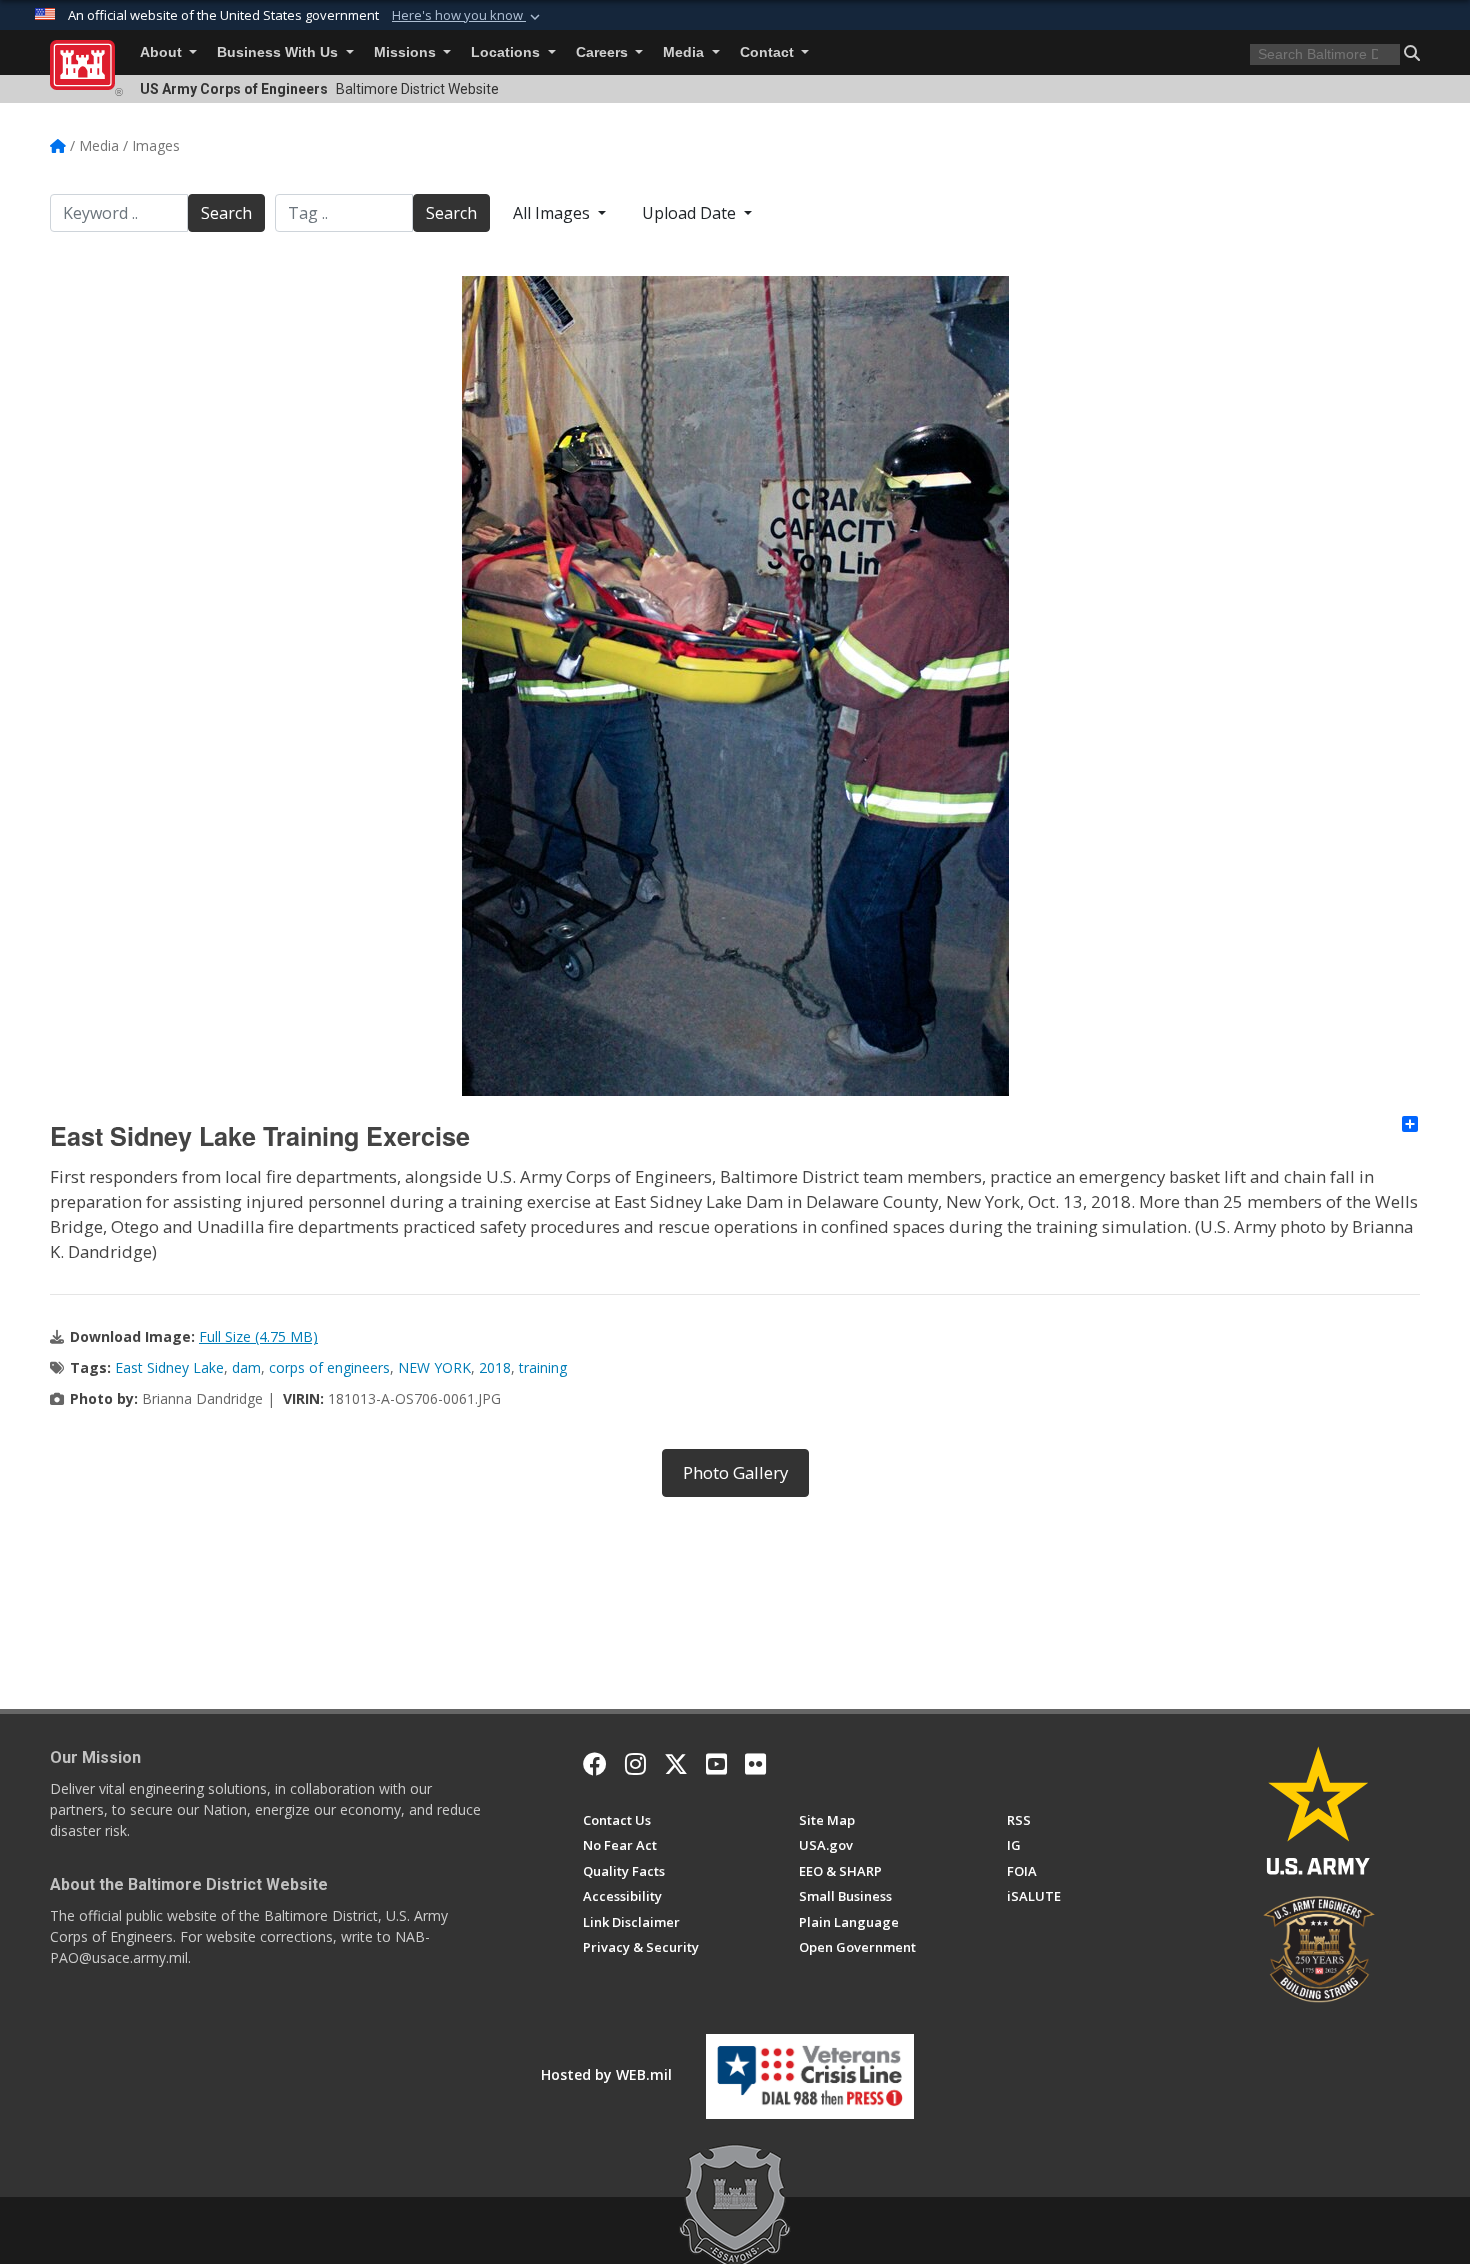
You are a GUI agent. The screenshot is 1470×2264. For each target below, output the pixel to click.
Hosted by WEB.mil (606, 2074)
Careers (604, 52)
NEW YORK (434, 1367)
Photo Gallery (735, 1472)
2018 (495, 1367)
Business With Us (279, 52)
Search (226, 213)
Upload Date (691, 213)
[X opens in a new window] (676, 1764)
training (543, 1367)
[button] (468, 16)
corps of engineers (329, 1367)
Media (685, 52)
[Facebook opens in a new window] (595, 1764)
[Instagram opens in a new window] (635, 1764)
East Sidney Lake (169, 1367)
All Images (553, 213)
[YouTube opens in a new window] (716, 1764)
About (163, 52)
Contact (769, 52)
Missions (407, 52)
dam (246, 1367)
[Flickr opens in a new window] (755, 1764)
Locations (507, 52)
